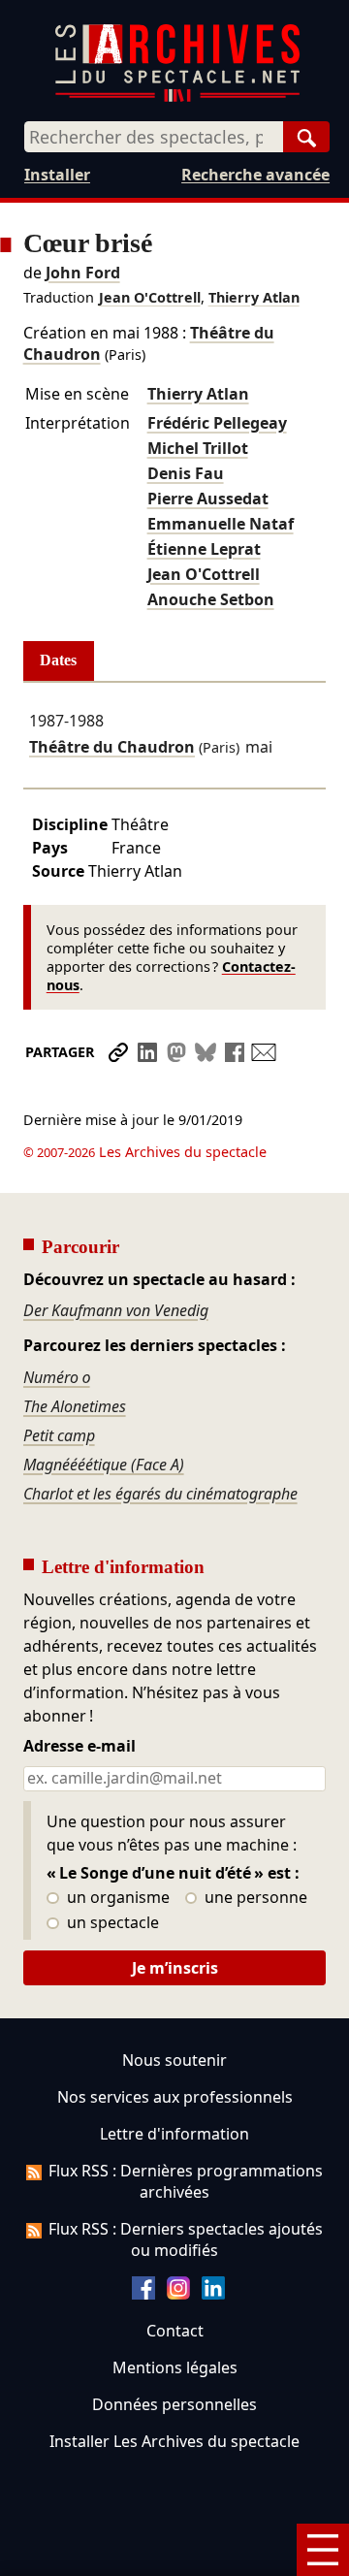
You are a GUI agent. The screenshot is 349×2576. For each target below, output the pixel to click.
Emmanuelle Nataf (221, 524)
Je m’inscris (175, 1968)
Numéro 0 (57, 1377)
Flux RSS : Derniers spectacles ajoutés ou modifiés (186, 2239)
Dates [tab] (58, 660)
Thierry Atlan (254, 297)
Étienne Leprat (204, 549)
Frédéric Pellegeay (217, 423)
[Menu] (323, 2550)
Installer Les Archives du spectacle (174, 2441)
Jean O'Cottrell (150, 297)
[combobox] (154, 137)
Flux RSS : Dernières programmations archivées (186, 2181)
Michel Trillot (198, 448)
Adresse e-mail (79, 1747)
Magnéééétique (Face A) (104, 1465)
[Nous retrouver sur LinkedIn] (213, 2294)
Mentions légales (175, 2367)
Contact (175, 2331)
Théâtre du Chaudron (112, 747)
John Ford (83, 273)
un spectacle (111, 1923)
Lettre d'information (174, 2134)
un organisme (116, 1898)
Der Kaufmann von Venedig (116, 1310)
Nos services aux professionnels (175, 2097)
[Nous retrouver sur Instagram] (178, 2294)
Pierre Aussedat (208, 499)
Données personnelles (174, 2404)
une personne (254, 1898)
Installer (57, 175)
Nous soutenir (174, 2060)
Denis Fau (186, 473)
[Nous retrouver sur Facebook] (143, 2294)
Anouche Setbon (211, 599)
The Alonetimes (75, 1406)
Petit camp (59, 1435)
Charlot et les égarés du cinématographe (160, 1494)
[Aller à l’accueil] (177, 97)
